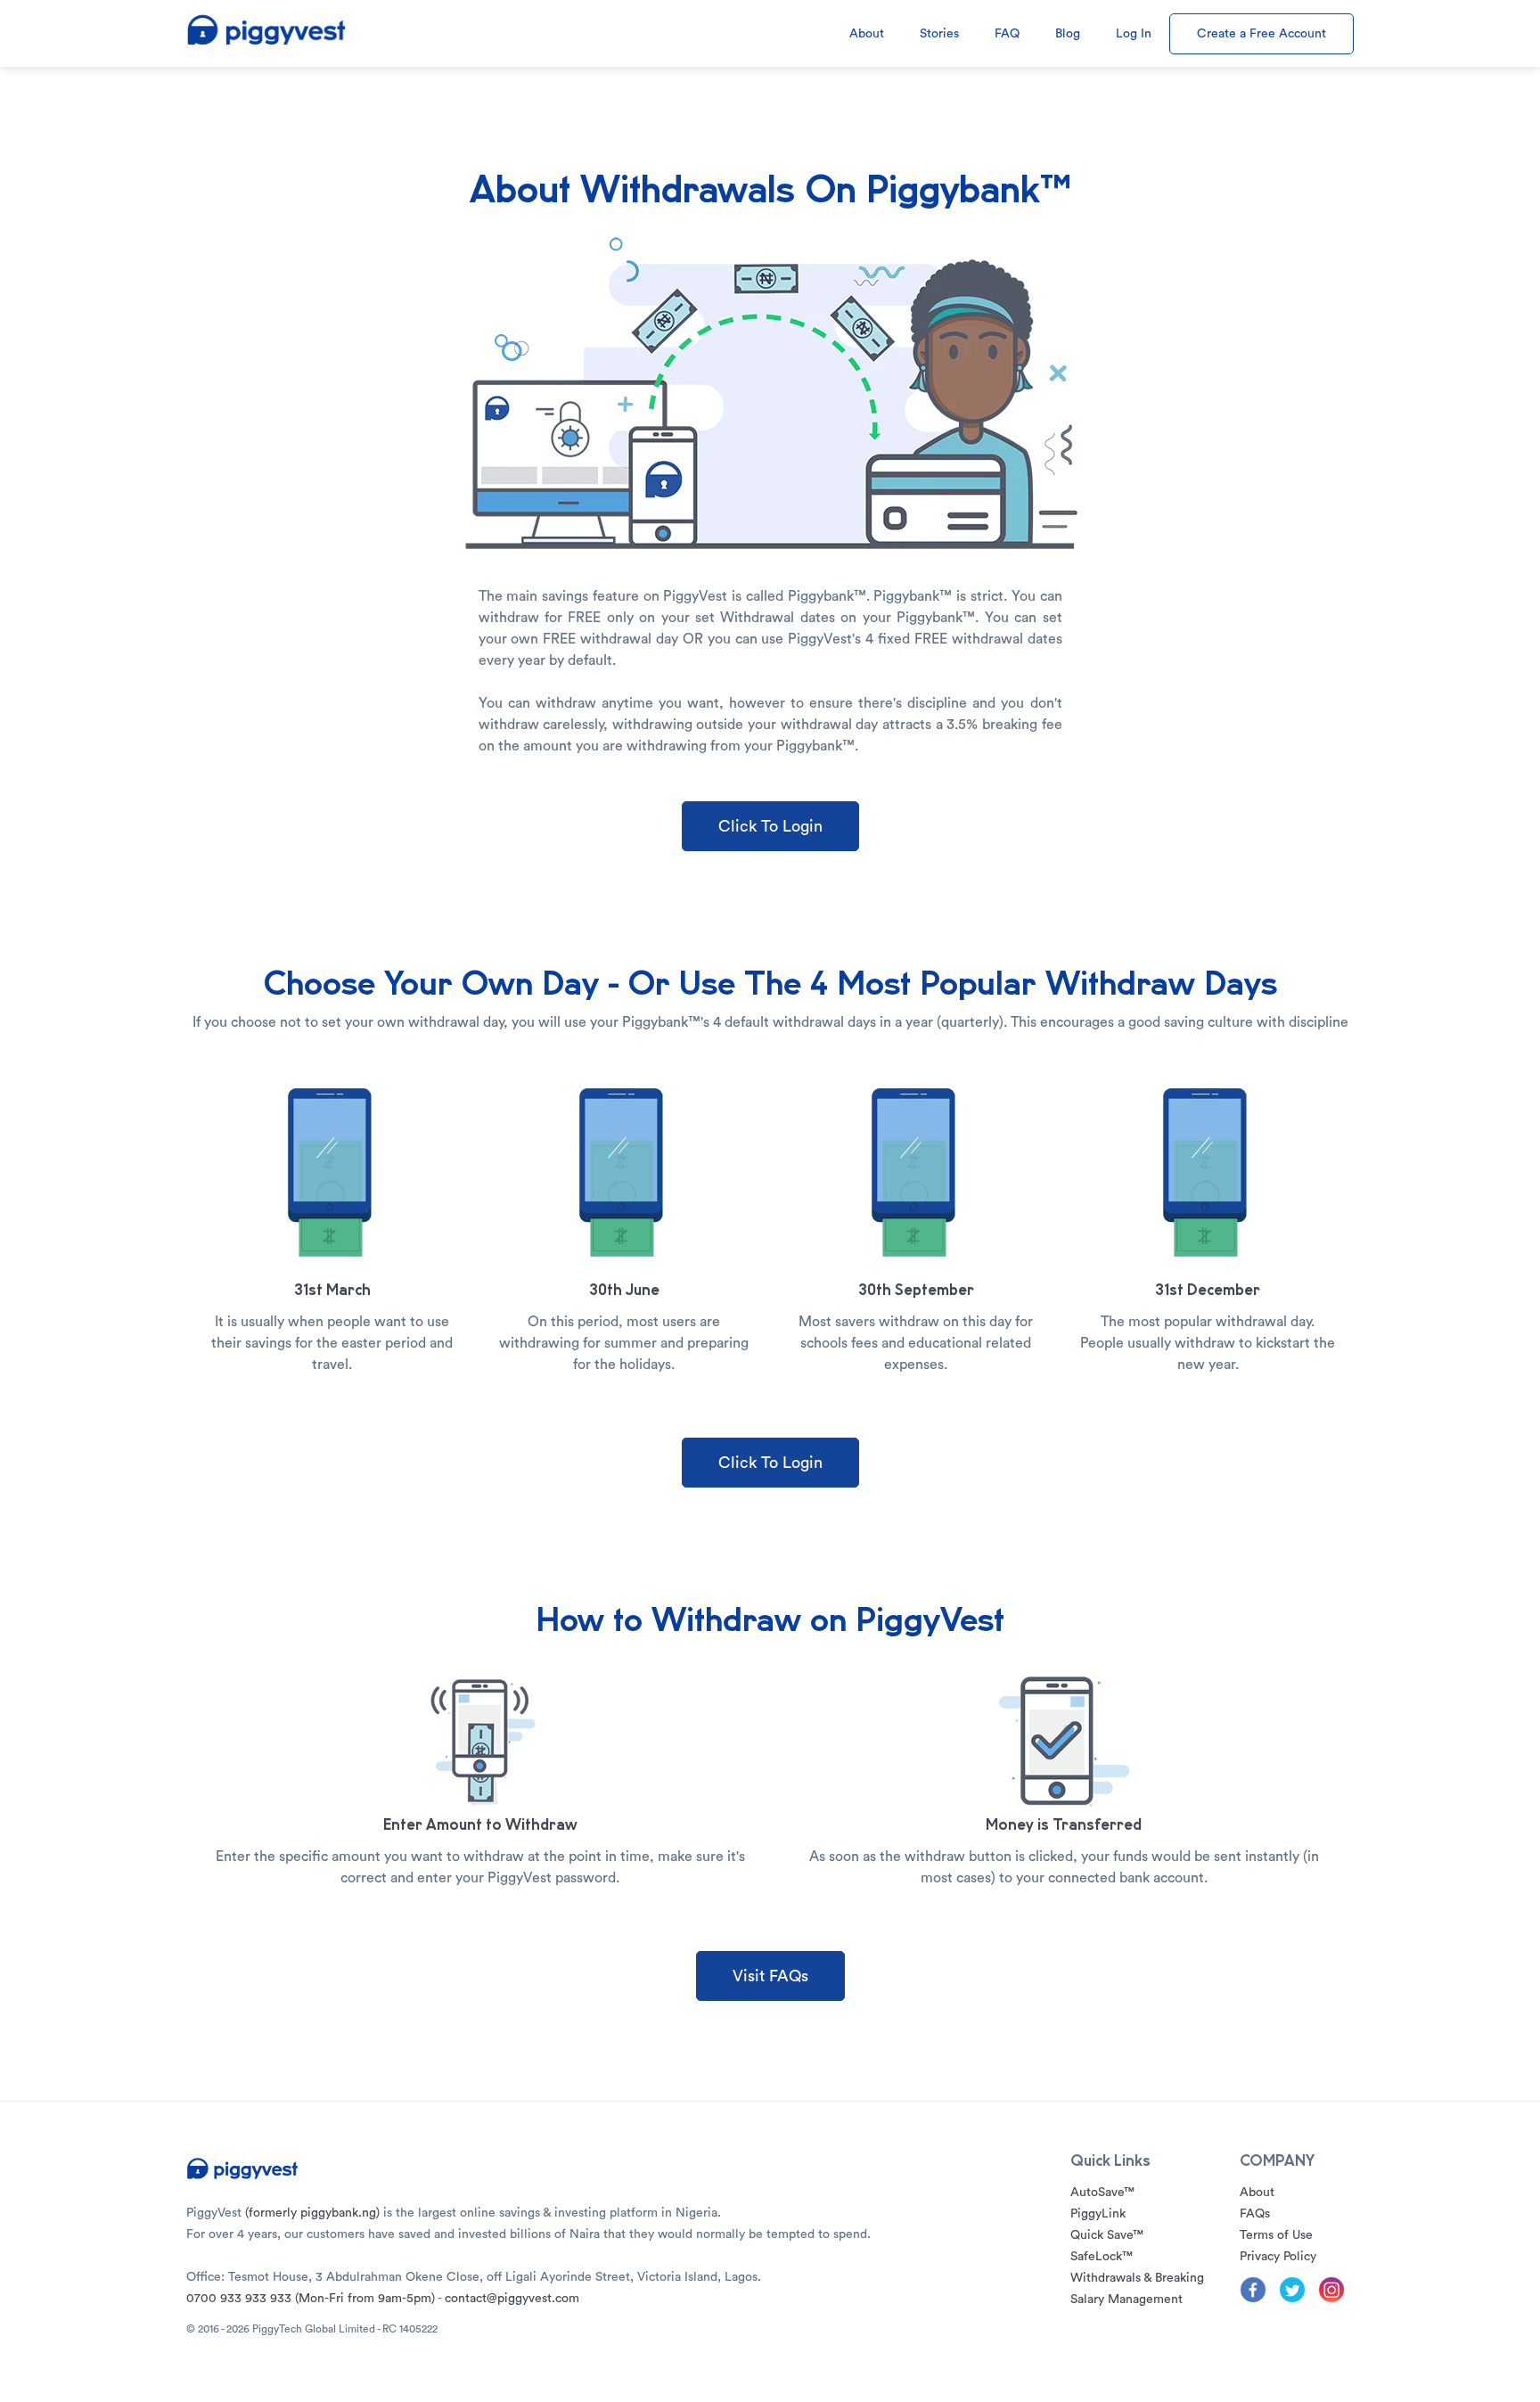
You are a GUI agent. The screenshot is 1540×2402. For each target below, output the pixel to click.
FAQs (1255, 2214)
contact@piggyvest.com (512, 2299)
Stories (939, 34)
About (867, 34)
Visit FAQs (770, 1976)
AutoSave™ (1102, 2193)
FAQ (1007, 34)
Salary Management (1126, 2300)
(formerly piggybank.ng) (312, 2213)
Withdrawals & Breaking (1137, 2278)
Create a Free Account (1261, 34)
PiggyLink (1098, 2214)
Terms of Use (1276, 2235)
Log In (1134, 34)
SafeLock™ (1102, 2257)
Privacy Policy (1278, 2257)
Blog (1068, 34)
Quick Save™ (1107, 2235)
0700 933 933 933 (311, 2299)
